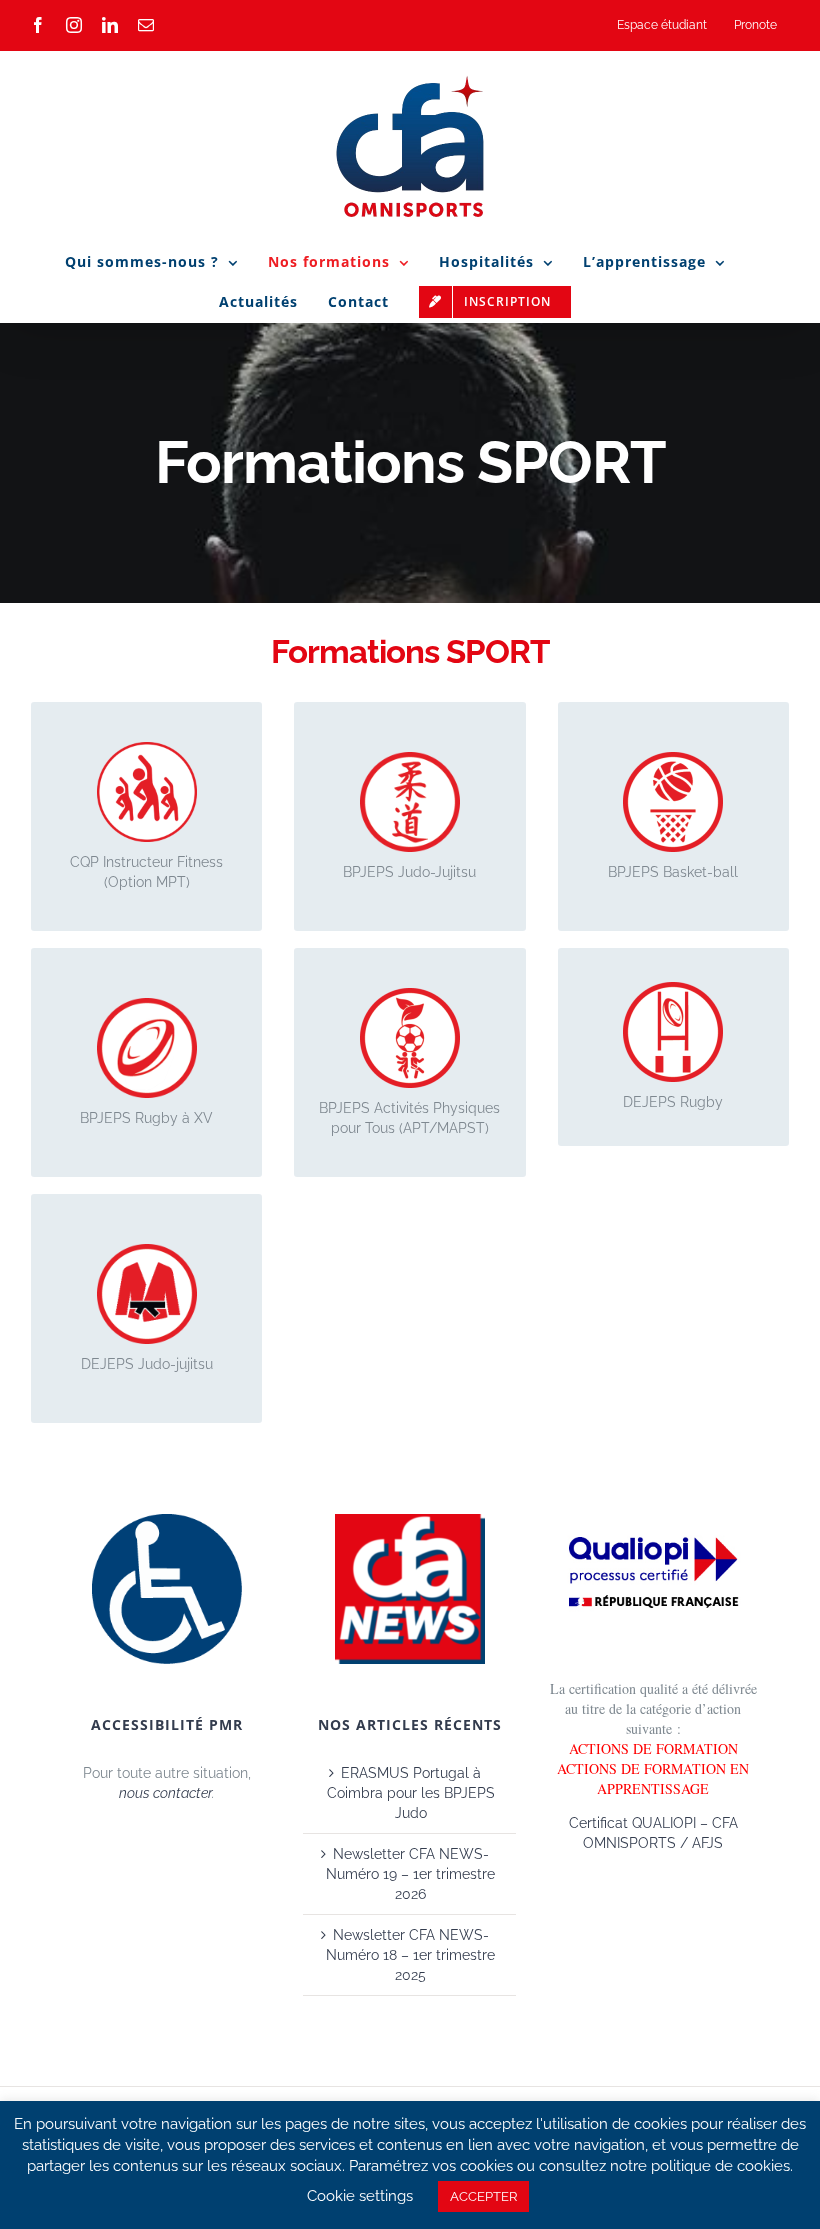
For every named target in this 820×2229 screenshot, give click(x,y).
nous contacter (165, 1793)
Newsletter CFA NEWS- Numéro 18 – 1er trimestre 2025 (410, 1955)
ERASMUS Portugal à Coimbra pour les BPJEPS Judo (411, 1793)
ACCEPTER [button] (483, 2196)
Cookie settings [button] (360, 2196)
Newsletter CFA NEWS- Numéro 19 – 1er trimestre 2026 (410, 1874)
